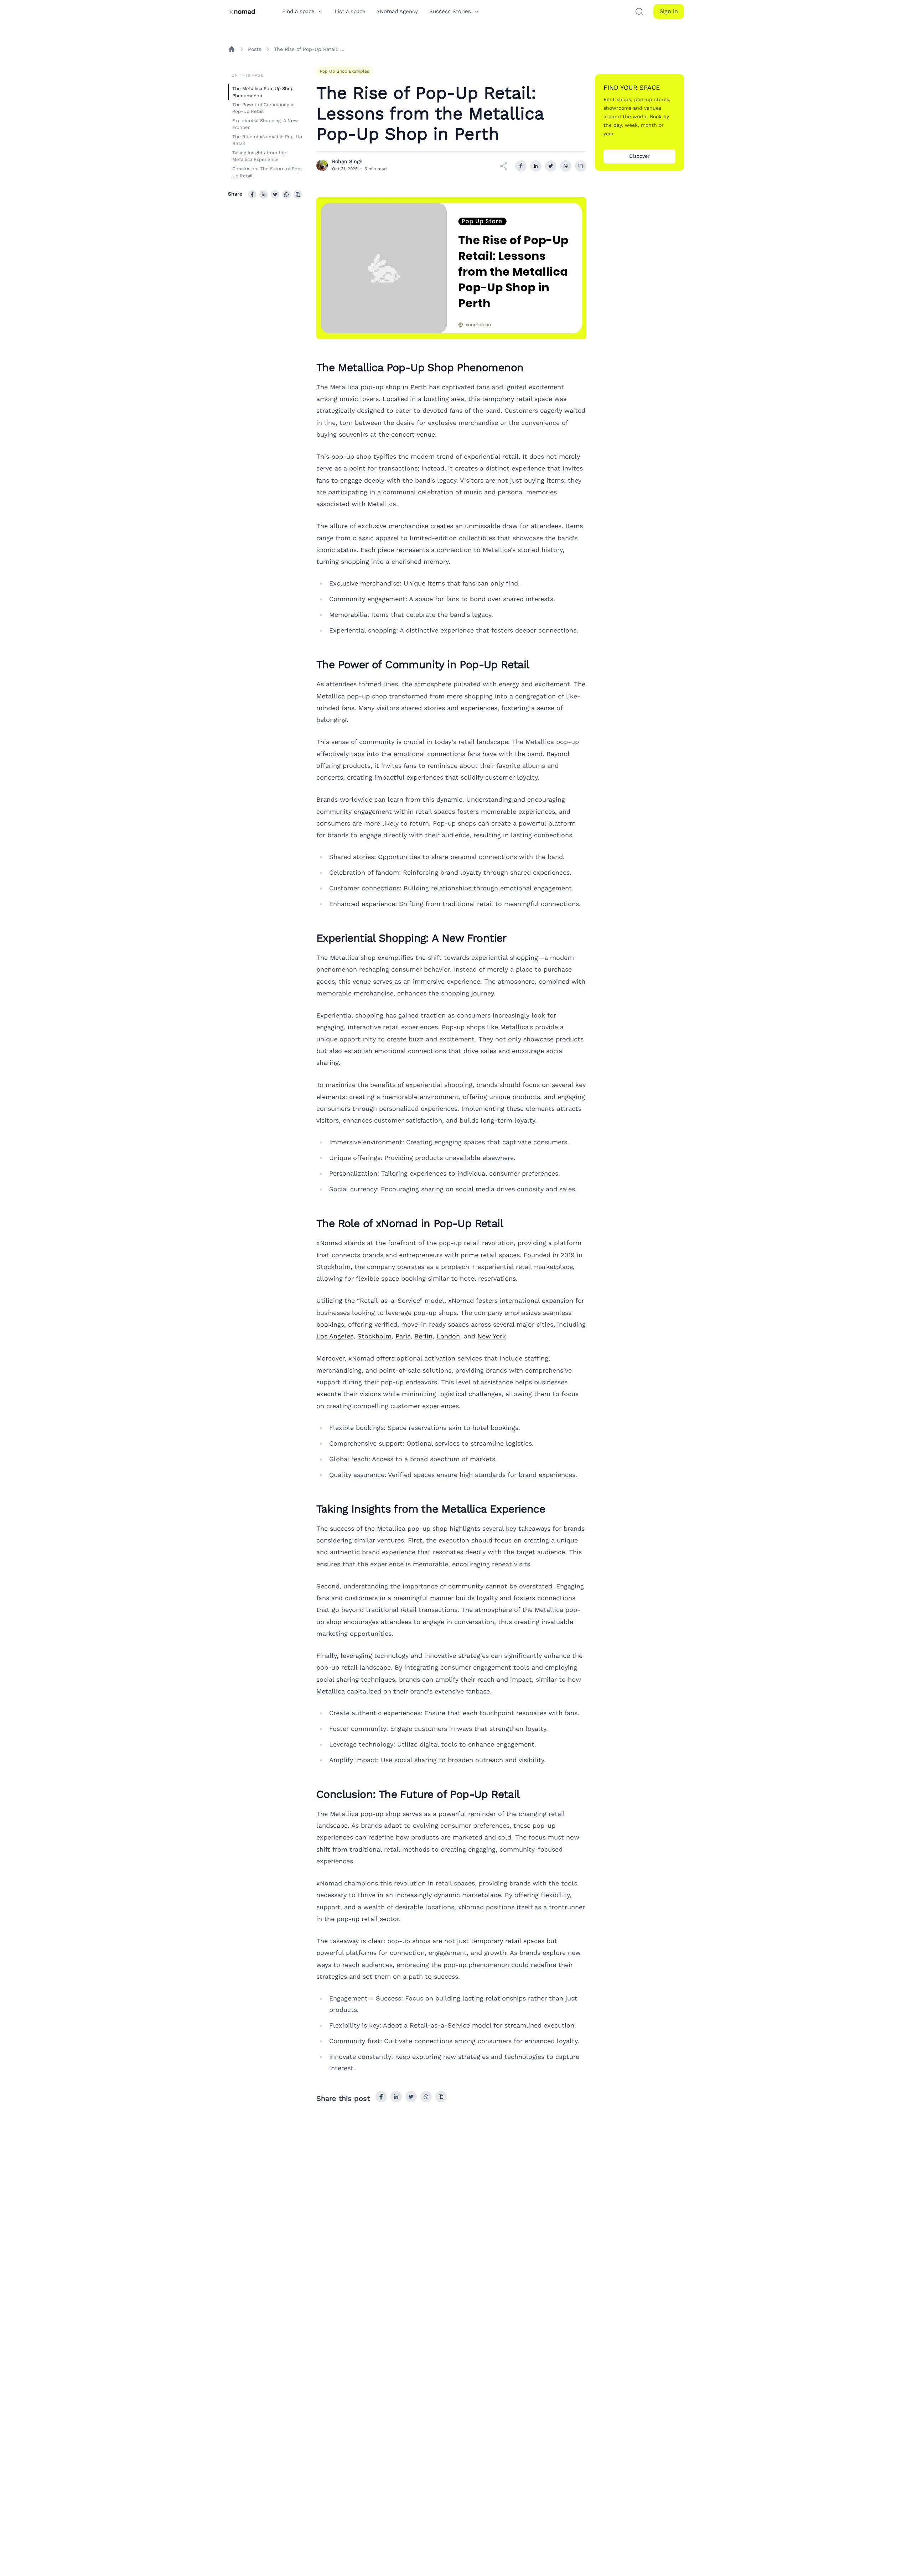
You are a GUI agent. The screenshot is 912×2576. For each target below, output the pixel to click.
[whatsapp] (286, 194)
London (448, 1336)
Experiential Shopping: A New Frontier (265, 124)
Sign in (669, 11)
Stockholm (374, 1336)
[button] (639, 11)
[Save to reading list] (298, 194)
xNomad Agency (397, 11)
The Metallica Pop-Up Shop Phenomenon (263, 92)
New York (492, 1336)
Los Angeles (335, 1336)
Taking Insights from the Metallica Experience (259, 156)
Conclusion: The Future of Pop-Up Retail (268, 172)
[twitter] (275, 194)
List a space (350, 11)
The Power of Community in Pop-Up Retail (263, 108)
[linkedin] (264, 194)
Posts (255, 49)
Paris (403, 1336)
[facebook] (252, 194)
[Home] (232, 49)
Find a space (298, 11)
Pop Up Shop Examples (344, 71)
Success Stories (450, 11)
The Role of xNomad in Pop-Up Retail (267, 140)
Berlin (423, 1336)
